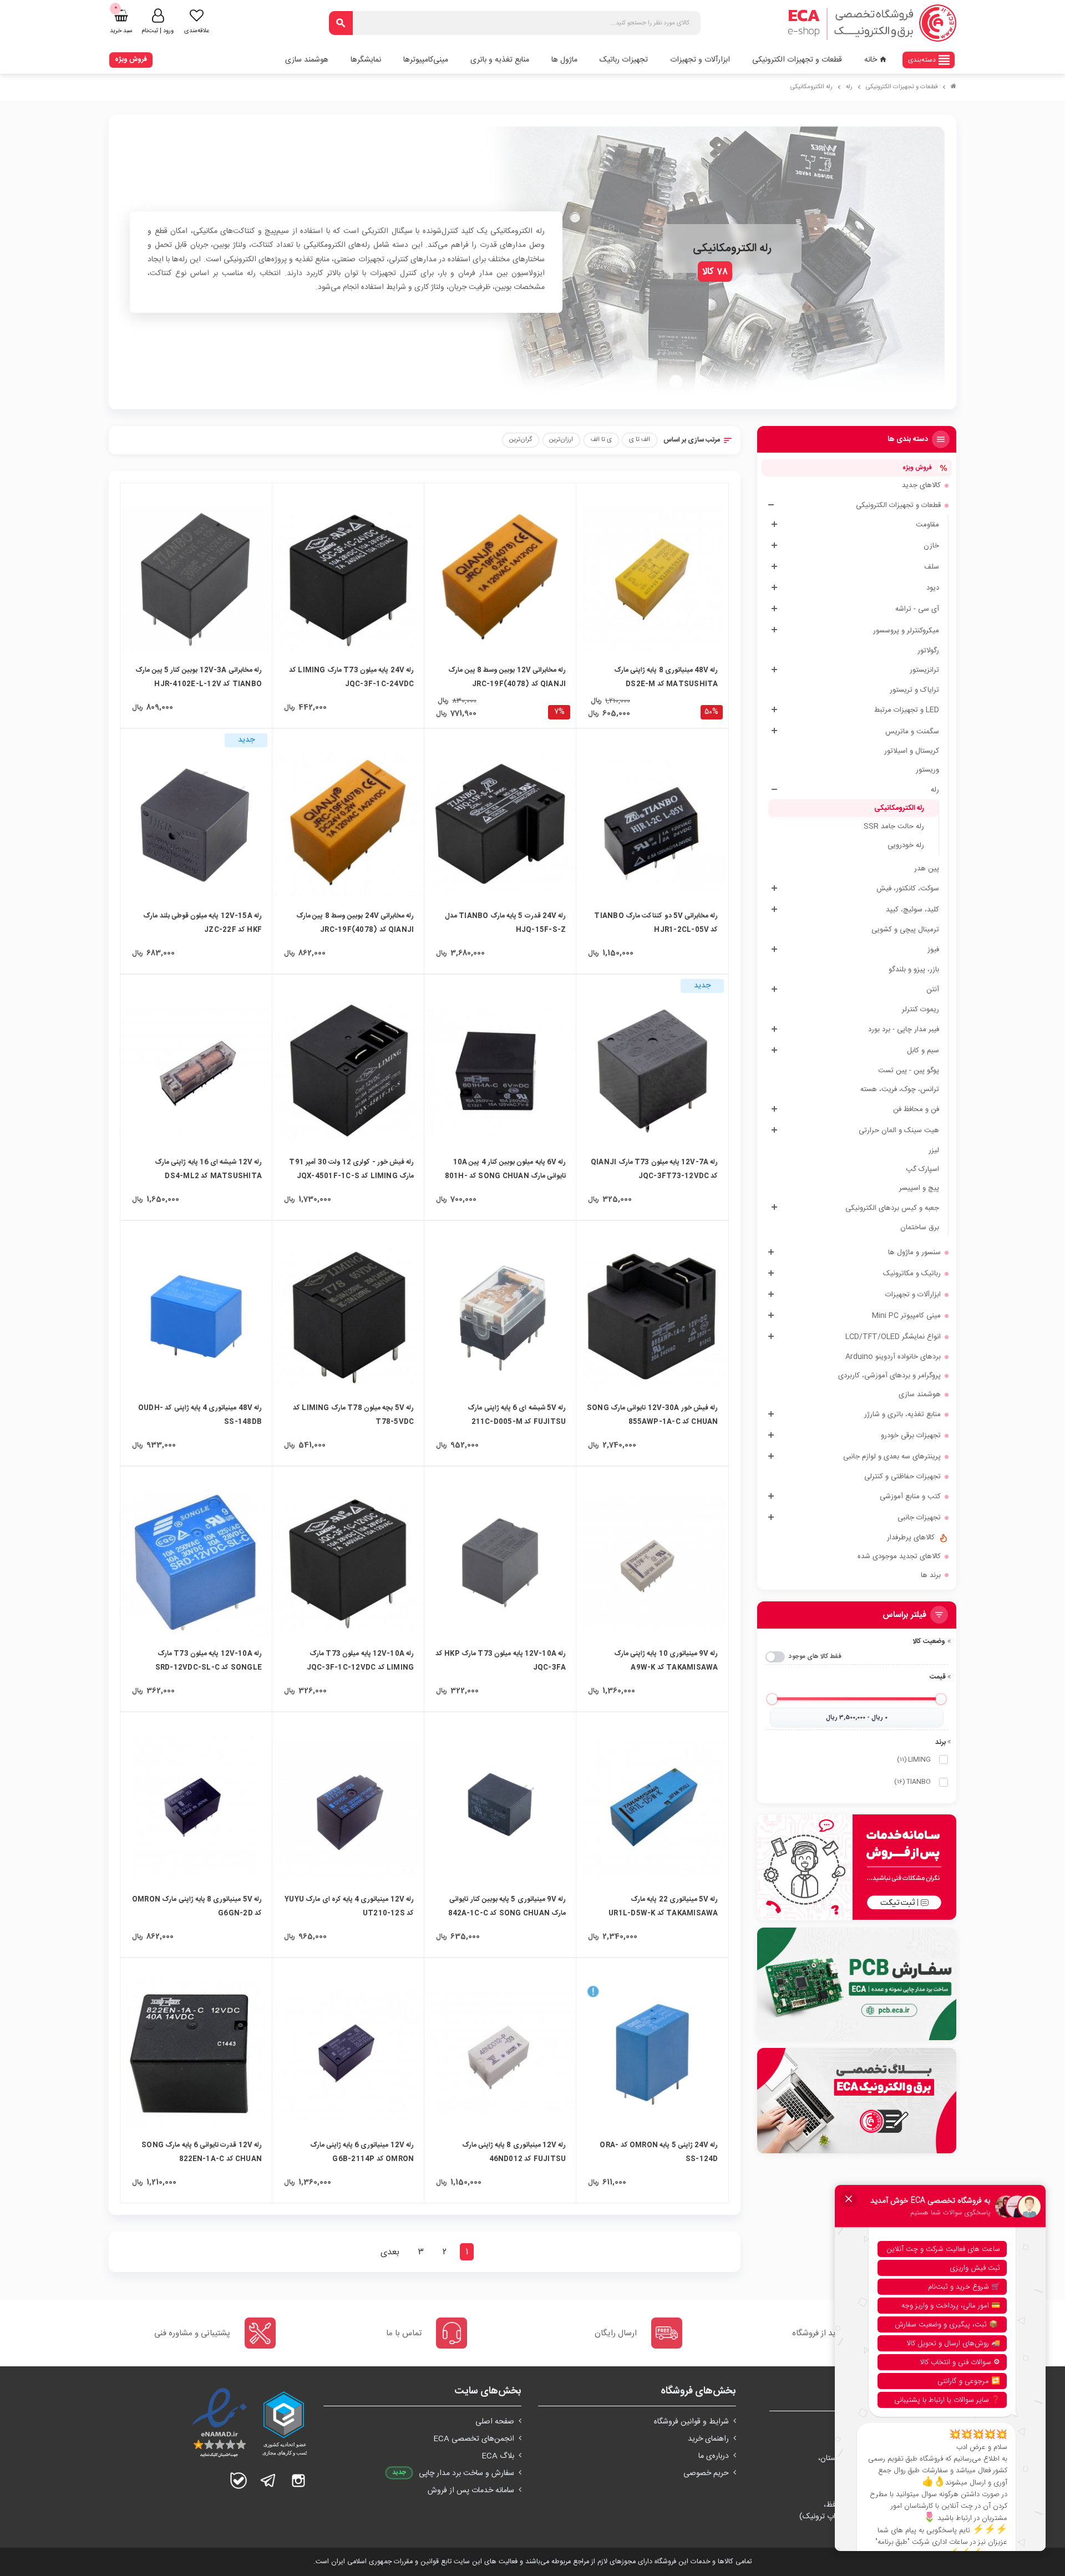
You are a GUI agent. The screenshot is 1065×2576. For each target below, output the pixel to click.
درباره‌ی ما (714, 2456)
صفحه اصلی (495, 2422)
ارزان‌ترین (561, 440)
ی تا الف (601, 440)
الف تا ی (640, 440)
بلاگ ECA (498, 2456)
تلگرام (268, 2481)
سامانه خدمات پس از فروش (471, 2491)
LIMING (914, 1759)
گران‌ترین (521, 440)
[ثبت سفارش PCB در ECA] (857, 1984)
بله (239, 2481)
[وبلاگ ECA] (857, 2101)
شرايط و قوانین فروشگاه (691, 2422)
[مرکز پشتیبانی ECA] (857, 1867)
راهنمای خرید (708, 2439)
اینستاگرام (298, 2481)
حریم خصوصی (706, 2473)
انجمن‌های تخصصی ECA (474, 2439)
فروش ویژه (131, 59)
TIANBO (912, 1782)
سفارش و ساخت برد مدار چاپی (466, 2473)
